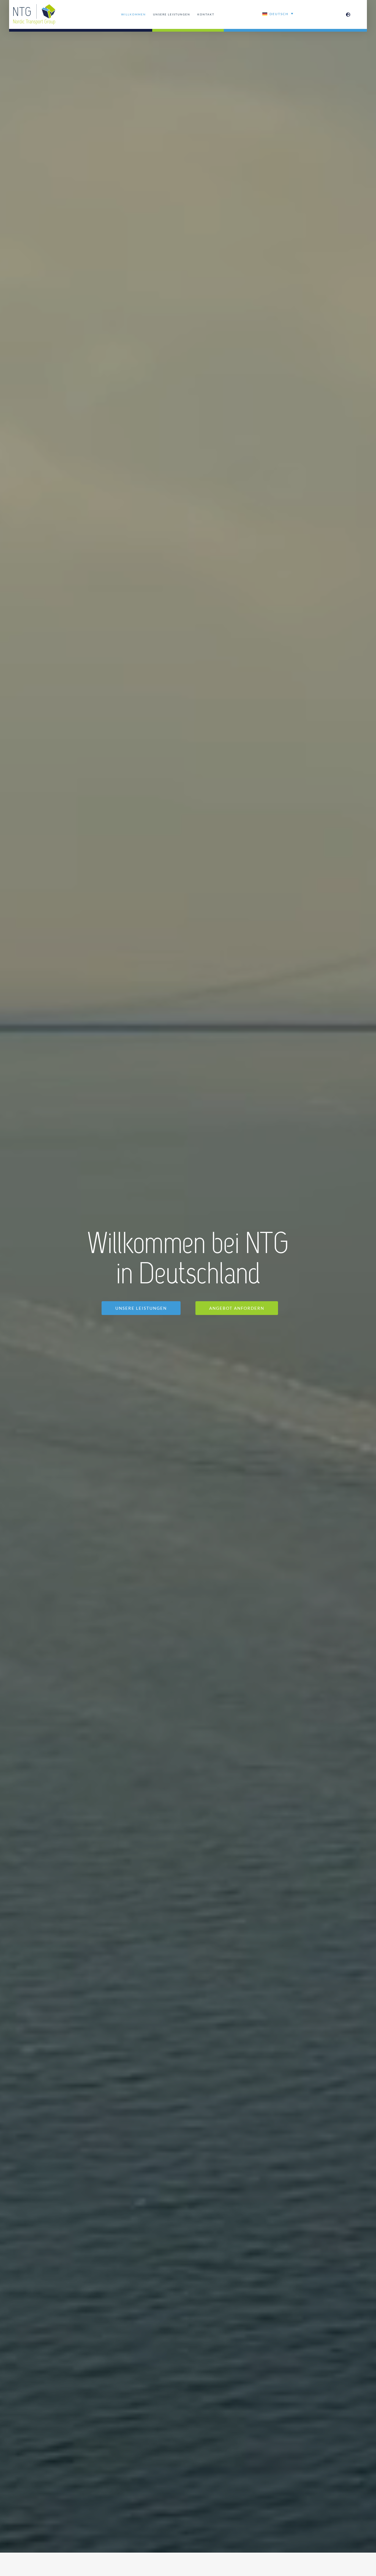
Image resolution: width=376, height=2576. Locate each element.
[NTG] (34, 6)
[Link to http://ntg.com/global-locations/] (348, 15)
